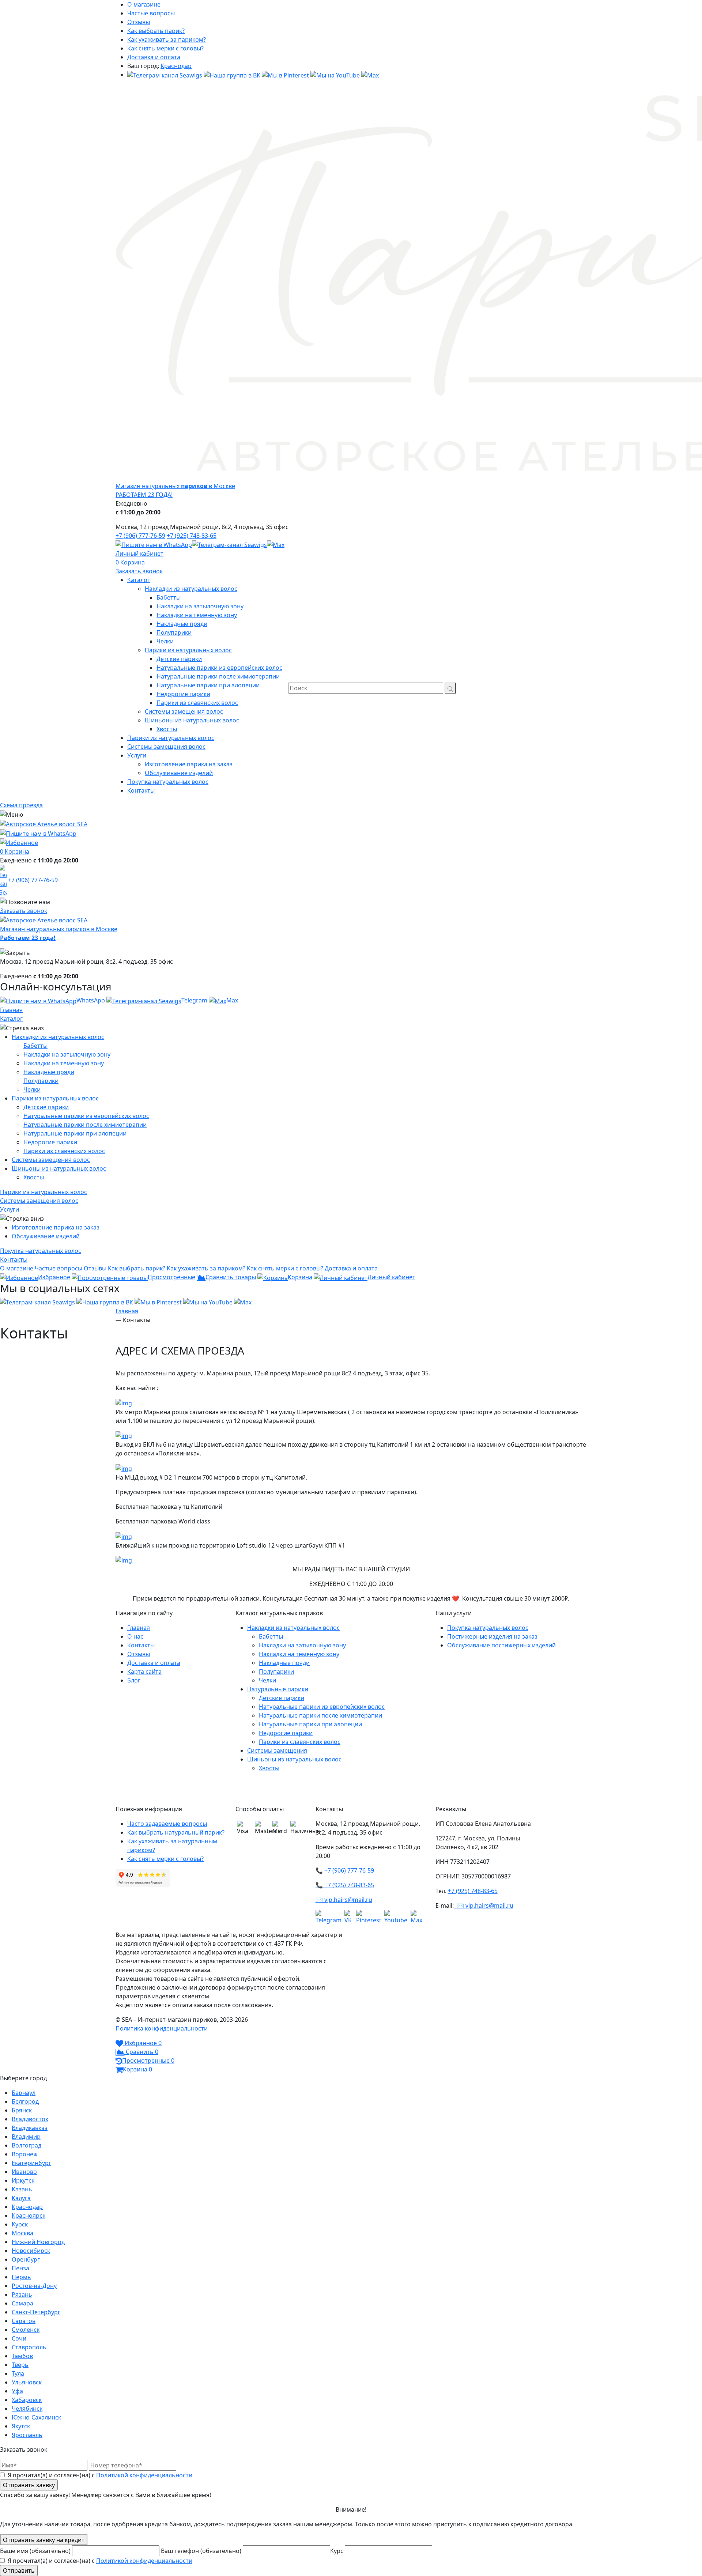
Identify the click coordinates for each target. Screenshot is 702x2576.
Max (232, 1000)
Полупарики (41, 1081)
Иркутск (23, 2180)
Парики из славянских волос (64, 1151)
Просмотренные (171, 1277)
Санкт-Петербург (36, 2312)
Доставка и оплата (154, 57)
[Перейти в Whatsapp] (154, 544)
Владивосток (30, 2119)
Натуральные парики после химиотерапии (85, 1125)
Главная (11, 1010)
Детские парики (46, 1107)
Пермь (21, 2277)
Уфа (17, 2391)
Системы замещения (277, 1750)
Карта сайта (144, 1672)
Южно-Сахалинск (36, 2417)
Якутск (21, 2426)
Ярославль (27, 2435)
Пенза (20, 2268)
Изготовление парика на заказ (56, 1227)
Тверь (20, 2365)
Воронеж (25, 2154)
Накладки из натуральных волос (58, 1037)
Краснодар (176, 66)
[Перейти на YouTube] (335, 75)
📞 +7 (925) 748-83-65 (345, 1885)
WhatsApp (91, 1000)
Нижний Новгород (38, 2242)
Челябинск (27, 2409)
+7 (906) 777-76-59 (140, 536)
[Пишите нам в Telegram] (229, 544)
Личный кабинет (139, 554)
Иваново (24, 2172)
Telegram (194, 1000)
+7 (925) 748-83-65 (192, 536)
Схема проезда (21, 805)
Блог (134, 1680)
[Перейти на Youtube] (397, 1917)
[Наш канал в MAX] (370, 75)
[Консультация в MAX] (276, 544)
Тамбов (22, 2356)
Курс (337, 2551)
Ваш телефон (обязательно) (202, 2551)
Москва (22, 2233)
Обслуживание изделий (46, 1236)
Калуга (21, 2198)
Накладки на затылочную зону (67, 1054)
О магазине (144, 4)
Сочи (19, 2338)
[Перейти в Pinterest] (285, 75)
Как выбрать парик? (156, 31)
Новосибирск (31, 2251)
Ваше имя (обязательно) (36, 2551)
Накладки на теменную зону (64, 1063)
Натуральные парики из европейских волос (86, 1116)
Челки (32, 1089)
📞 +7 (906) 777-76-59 (345, 1870)
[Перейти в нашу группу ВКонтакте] (232, 75)
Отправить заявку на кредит (44, 2540)
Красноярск (29, 2216)
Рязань (22, 2294)
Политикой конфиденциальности (144, 2475)
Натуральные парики (278, 1689)
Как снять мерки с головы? (165, 48)
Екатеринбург (31, 2163)
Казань (22, 2189)
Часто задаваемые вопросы (167, 1824)
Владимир (26, 2137)
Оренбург (26, 2259)
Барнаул (24, 2093)
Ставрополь (29, 2347)
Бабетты (35, 1046)
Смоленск (26, 2330)
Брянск (22, 2110)
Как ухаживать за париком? (167, 39)
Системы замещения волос (51, 1160)
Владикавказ (30, 2128)
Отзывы (139, 22)
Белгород (25, 2101)
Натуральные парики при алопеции (75, 1133)
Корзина (133, 562)
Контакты (141, 1645)
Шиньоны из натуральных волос (59, 1168)
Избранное (54, 1277)
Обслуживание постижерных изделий (501, 1645)
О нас (135, 1636)
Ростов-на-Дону (34, 2286)
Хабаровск (27, 2400)
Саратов (24, 2321)
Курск (20, 2224)
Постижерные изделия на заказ (492, 1636)
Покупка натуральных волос (488, 1628)
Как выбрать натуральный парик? (176, 1832)
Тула (18, 2373)
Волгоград (27, 2145)
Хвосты (34, 1177)
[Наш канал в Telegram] (330, 1917)
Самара (22, 2303)
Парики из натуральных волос (55, 1098)
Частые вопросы (151, 13)
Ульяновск (27, 2382)
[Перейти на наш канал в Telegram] (165, 75)
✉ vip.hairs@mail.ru (344, 1900)
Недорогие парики (50, 1142)
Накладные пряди (49, 1072)
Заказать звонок (139, 571)
